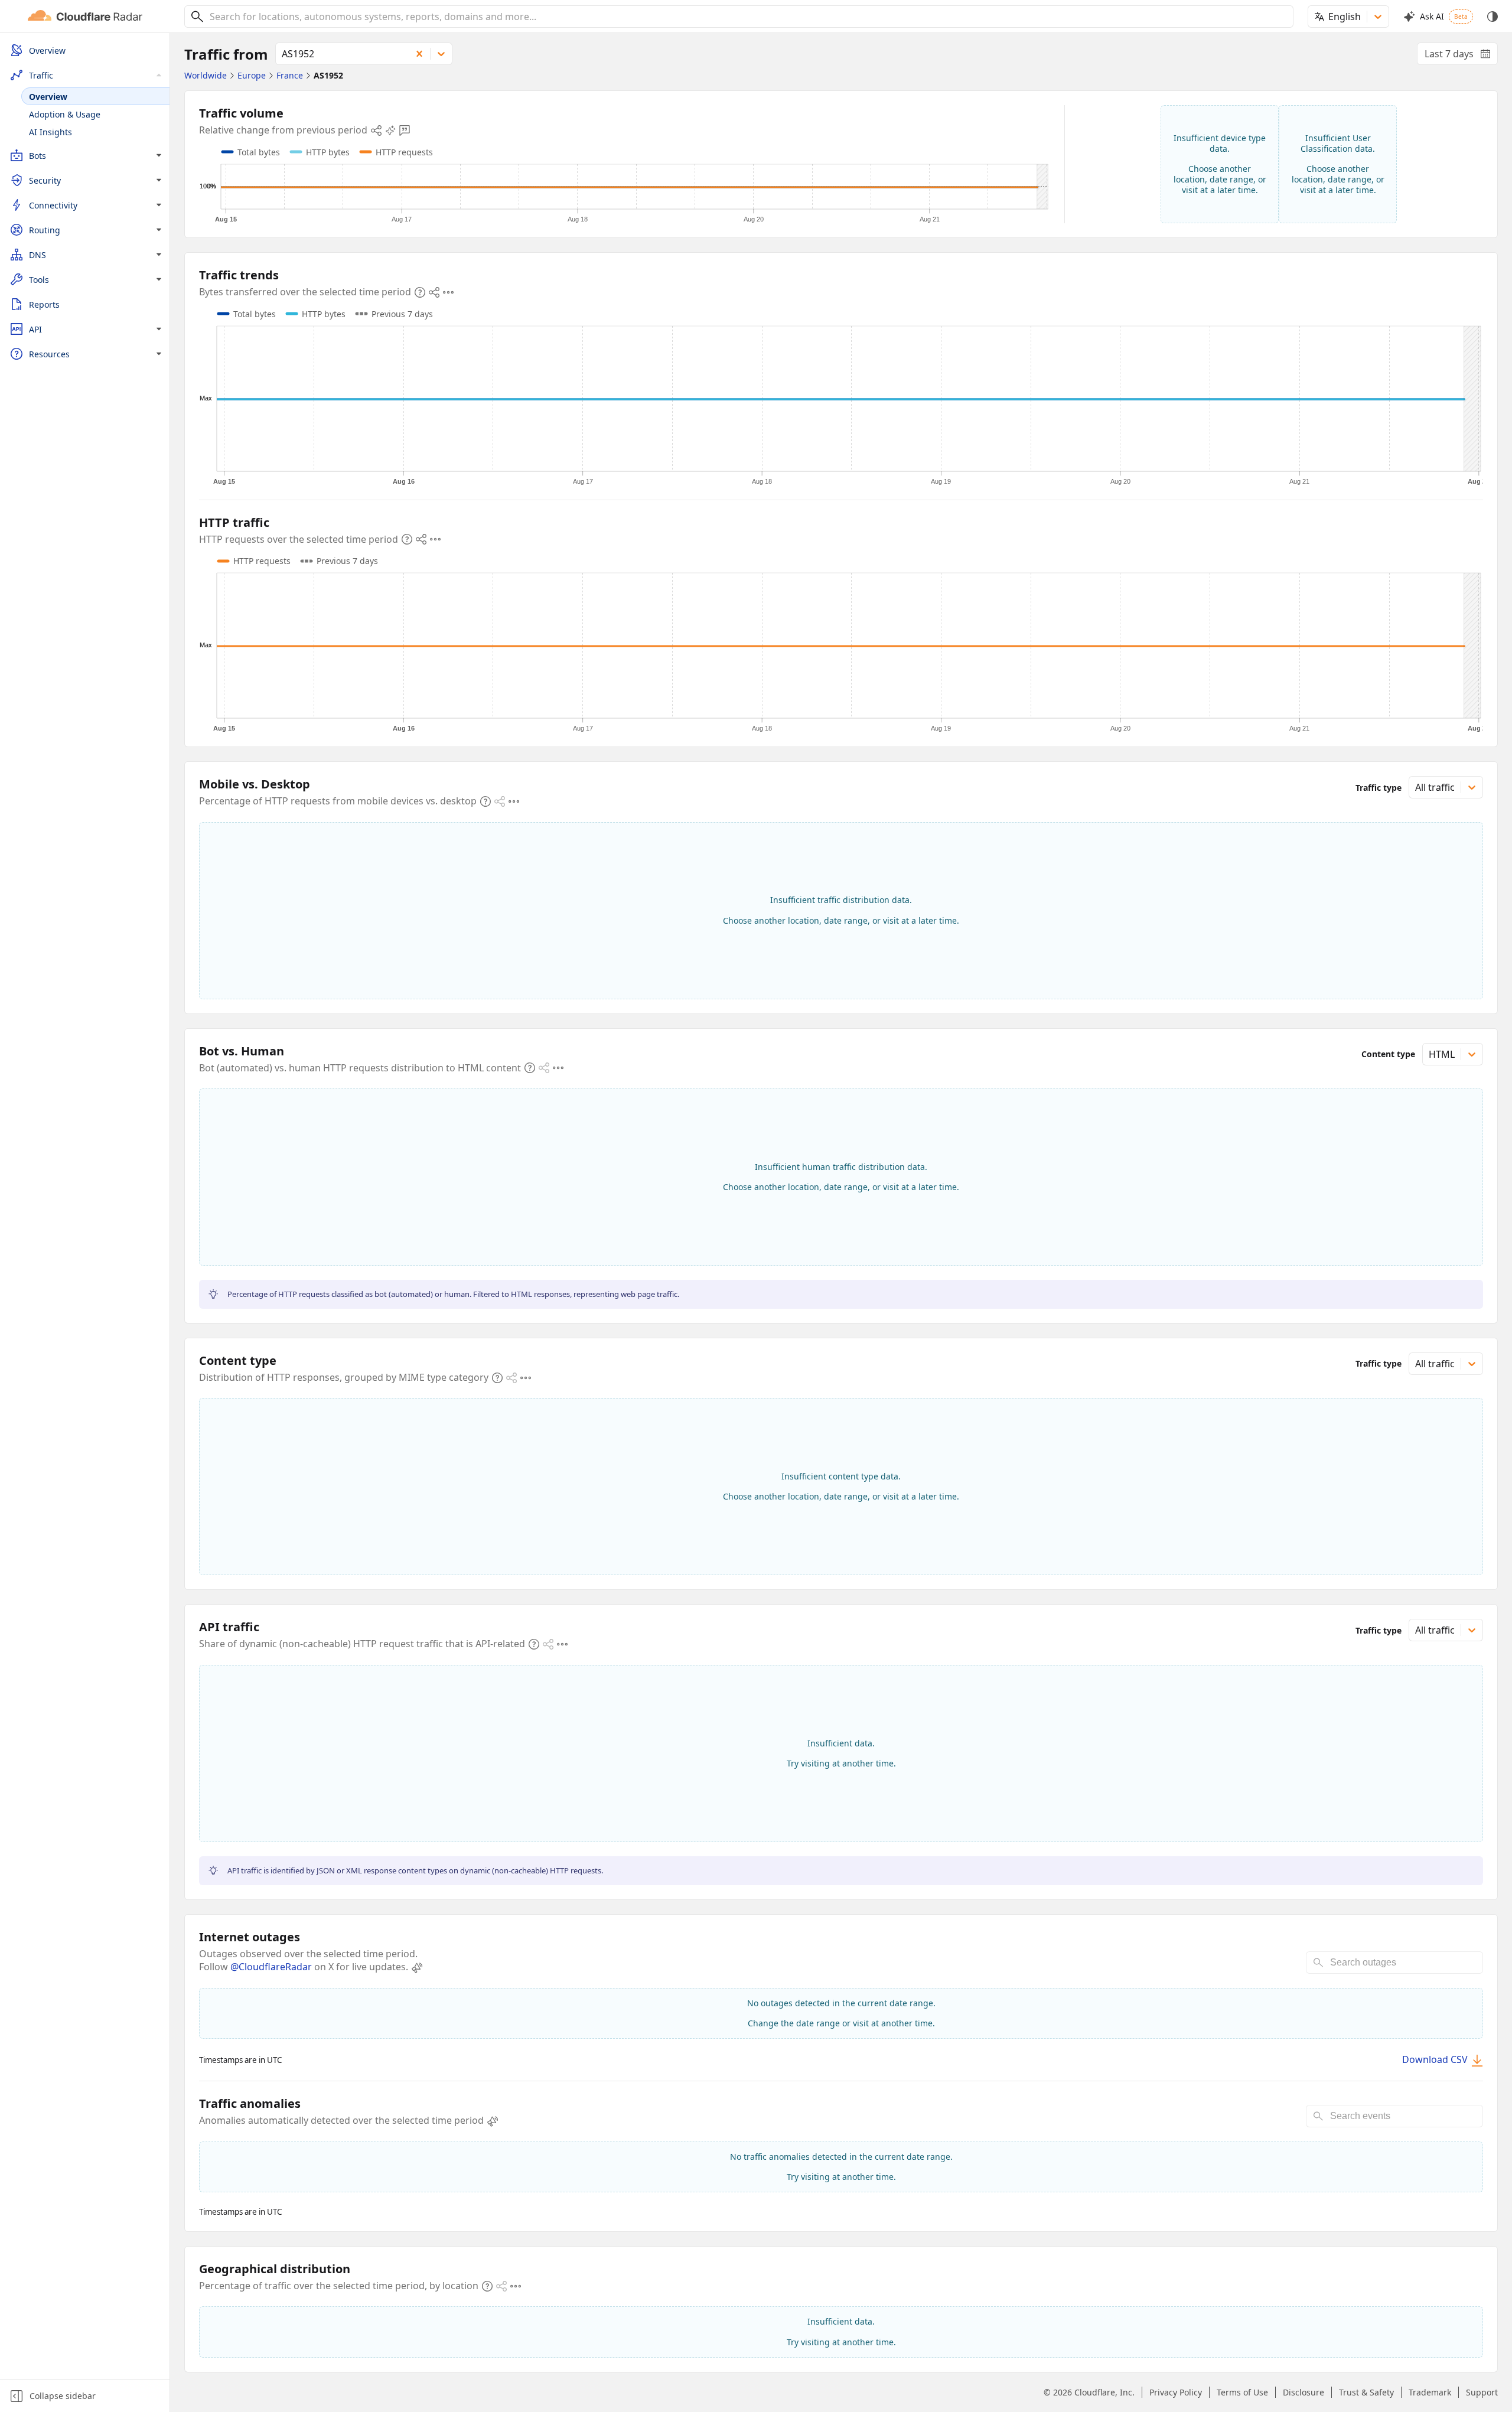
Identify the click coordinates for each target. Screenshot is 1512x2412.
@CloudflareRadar (271, 1967)
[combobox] (747, 17)
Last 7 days (1461, 56)
